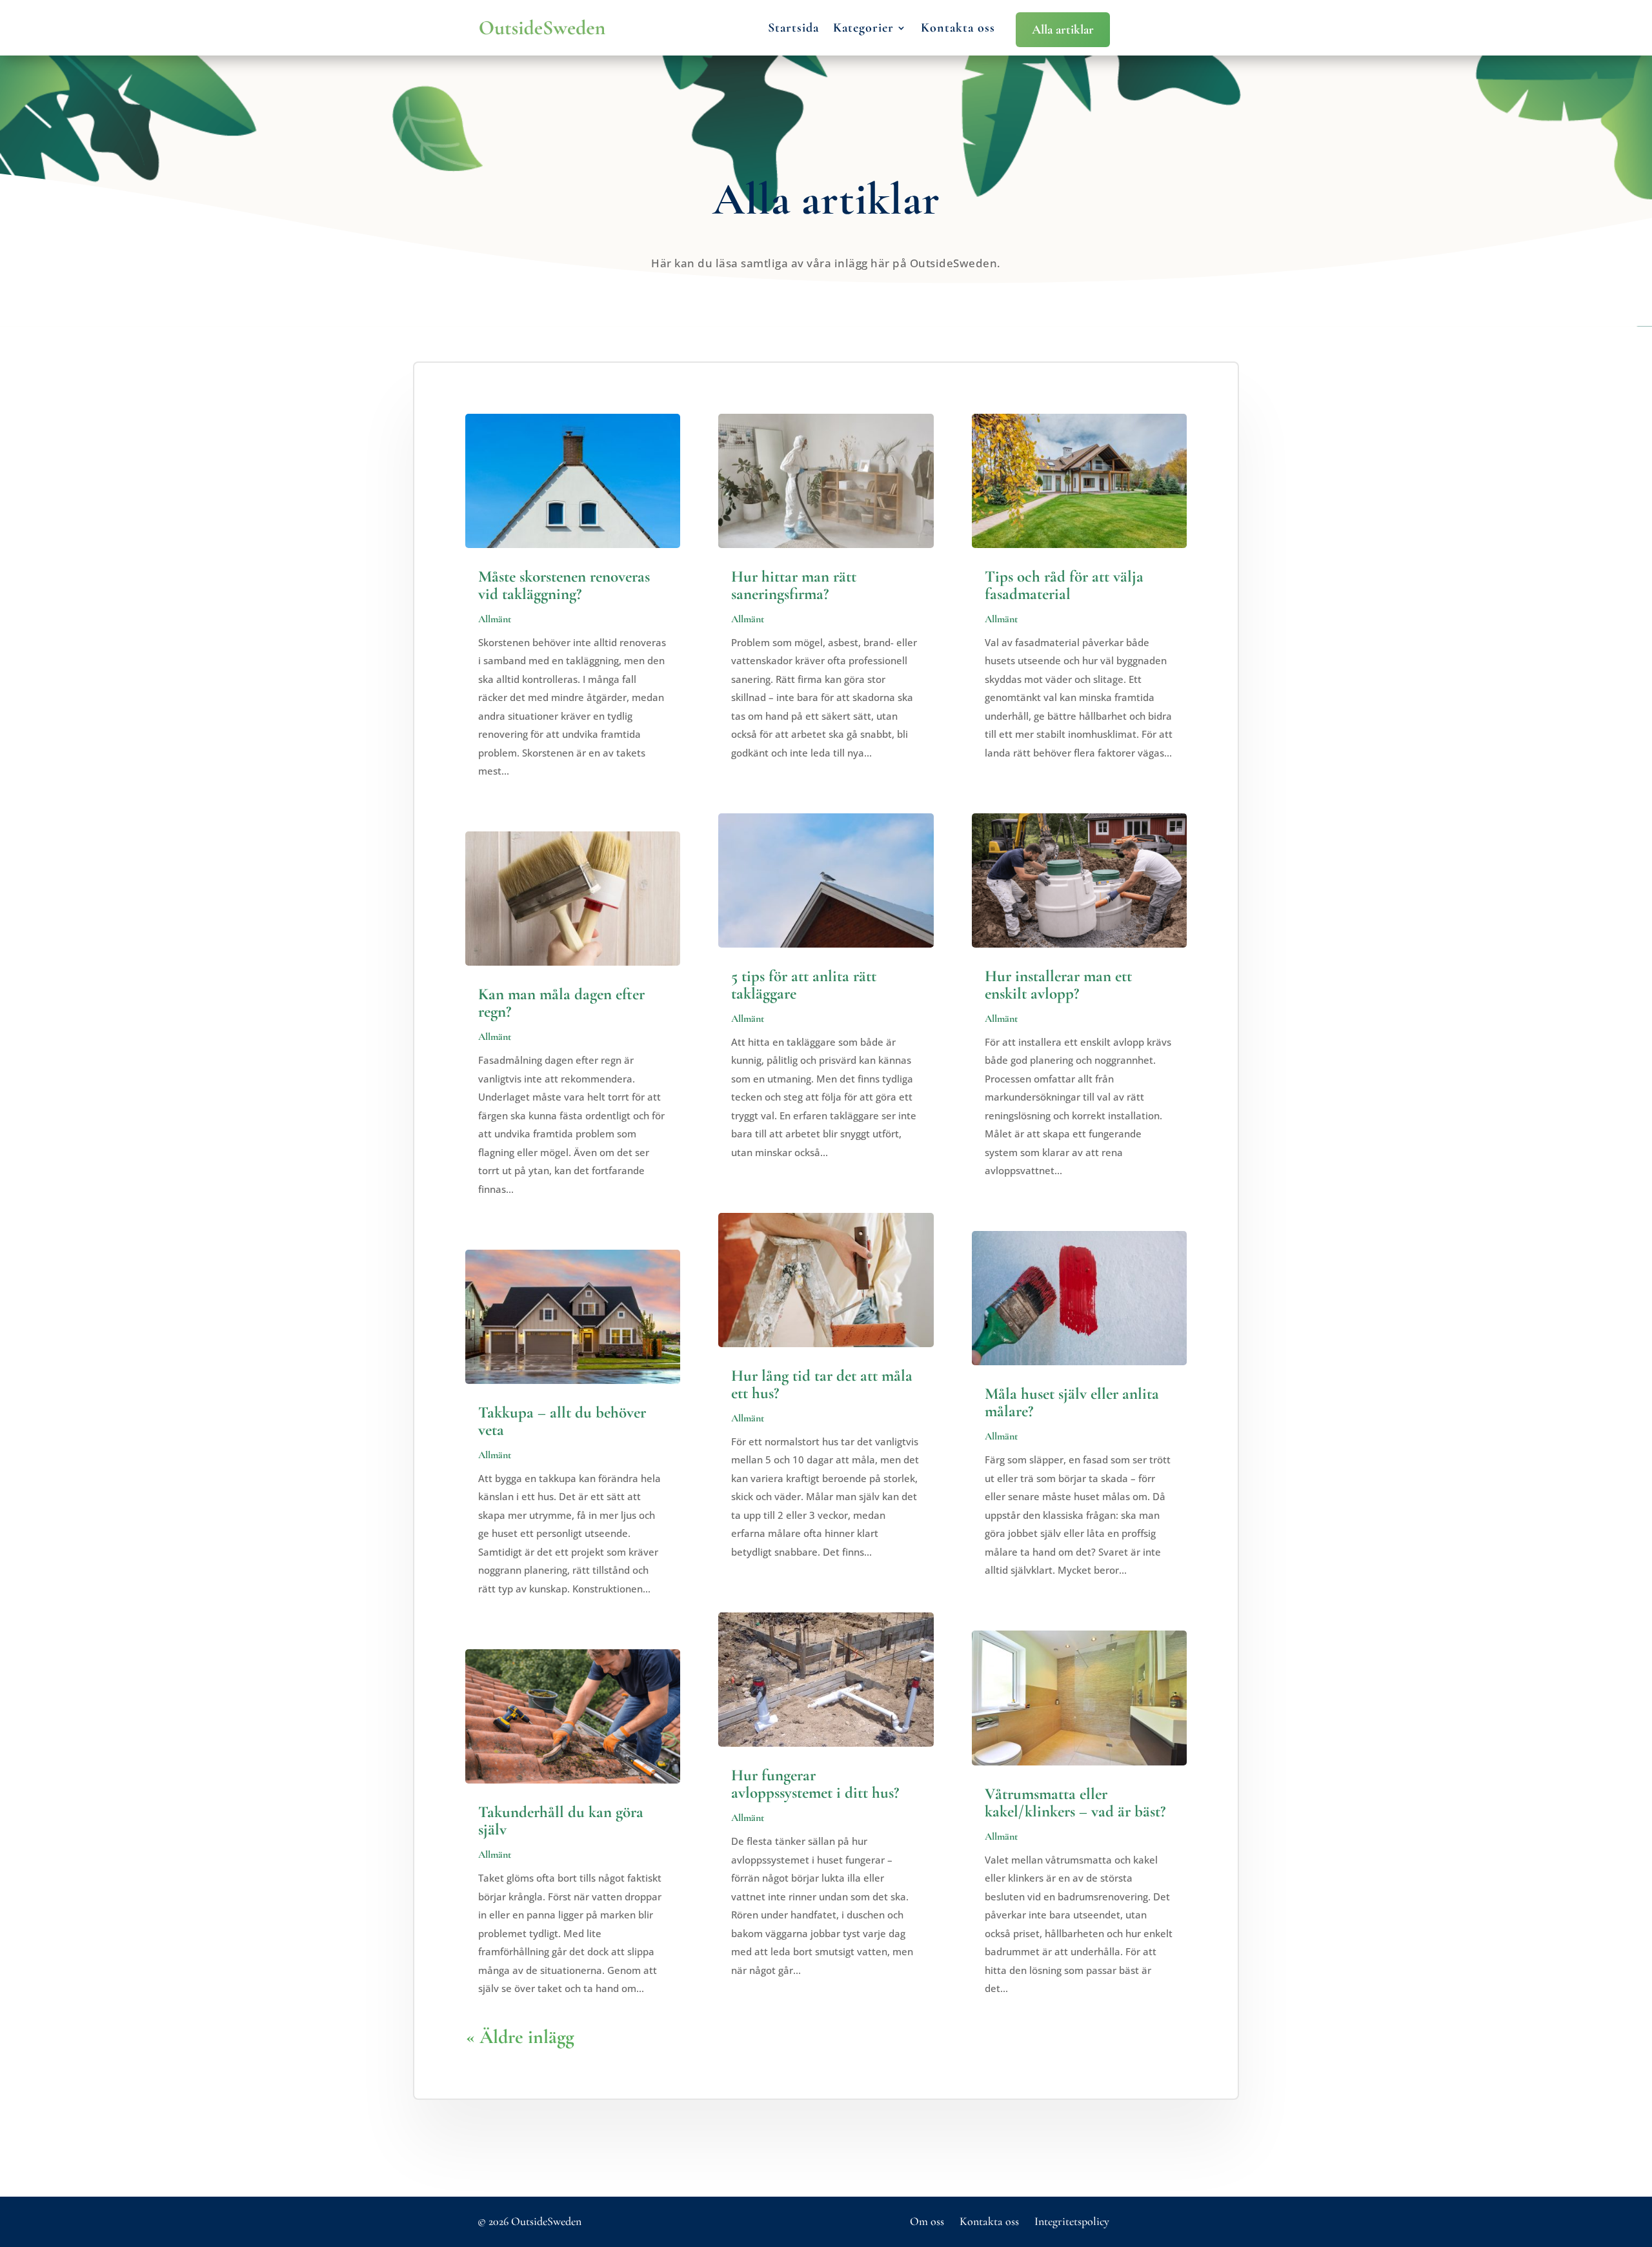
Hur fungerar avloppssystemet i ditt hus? (815, 1784)
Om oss (927, 2221)
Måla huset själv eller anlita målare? (1072, 1402)
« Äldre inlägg (520, 2037)
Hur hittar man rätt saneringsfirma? (794, 585)
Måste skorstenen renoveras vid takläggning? (564, 585)
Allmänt (495, 619)
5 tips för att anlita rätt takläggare (804, 985)
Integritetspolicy (1072, 2221)
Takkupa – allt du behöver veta (562, 1421)
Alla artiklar (1063, 30)
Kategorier (863, 28)
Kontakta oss (958, 28)
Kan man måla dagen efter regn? (561, 1003)
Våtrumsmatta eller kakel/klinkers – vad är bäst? (1075, 1803)
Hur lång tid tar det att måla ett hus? (822, 1384)
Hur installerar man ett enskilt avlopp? (1058, 985)
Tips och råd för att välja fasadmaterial (1064, 585)
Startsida (793, 28)
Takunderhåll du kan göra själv (561, 1821)
